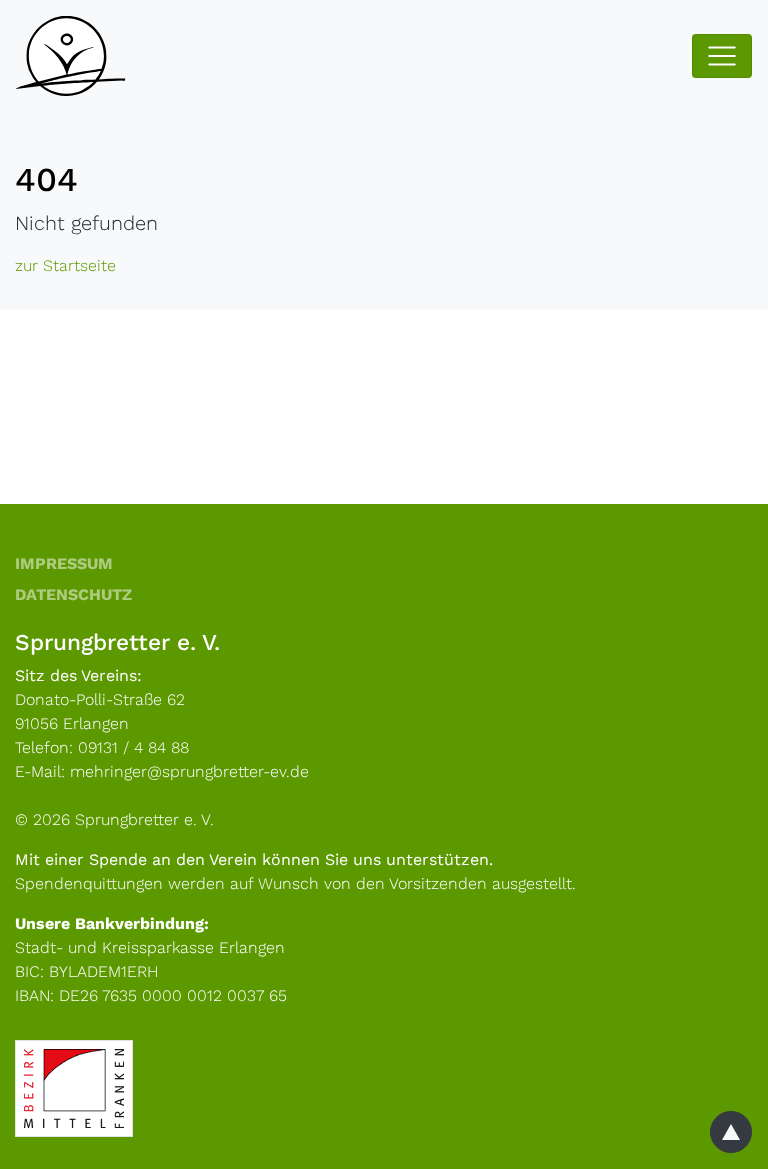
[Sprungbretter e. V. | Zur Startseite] (95, 56)
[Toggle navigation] (722, 56)
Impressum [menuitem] (64, 563)
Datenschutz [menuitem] (73, 594)
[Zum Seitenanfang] (731, 1132)
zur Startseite (65, 265)
